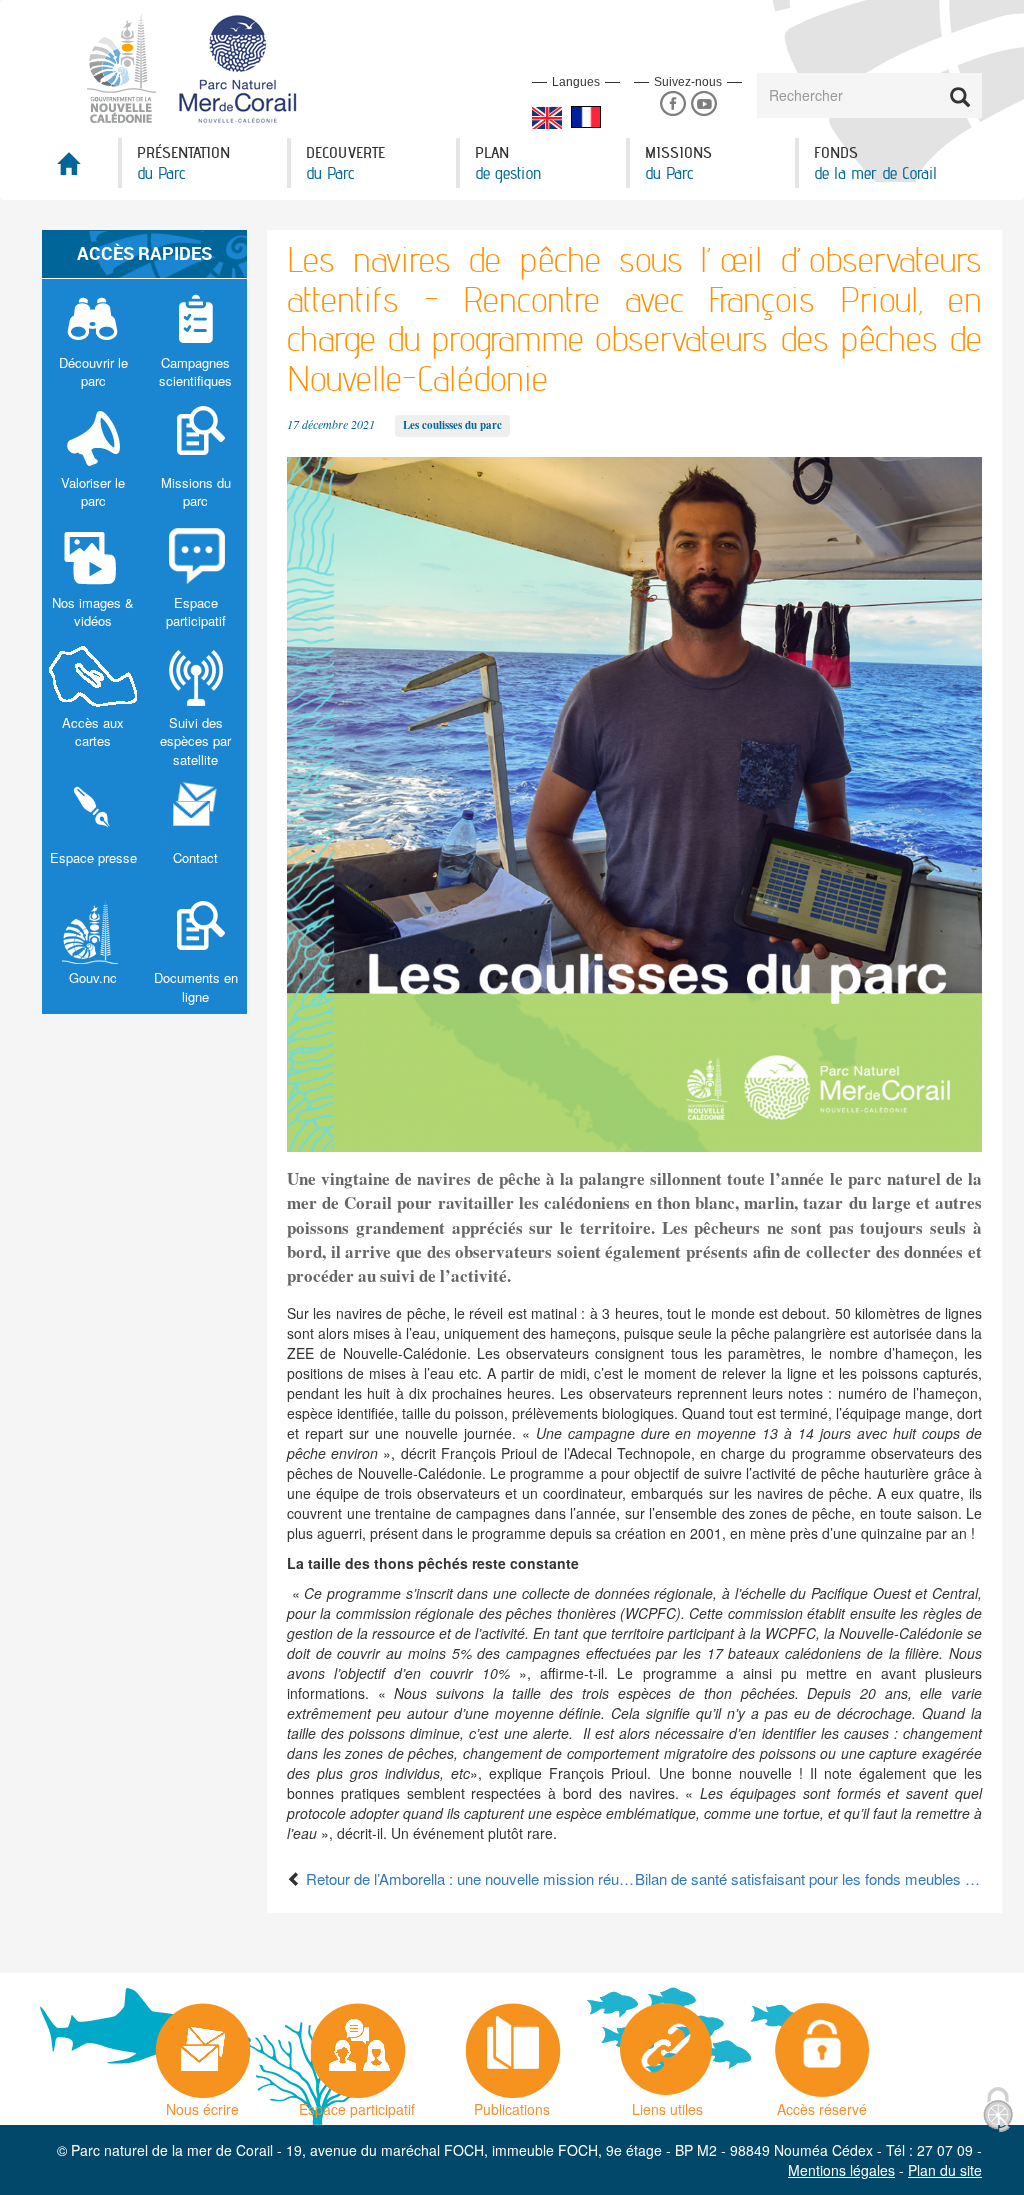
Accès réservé (822, 2104)
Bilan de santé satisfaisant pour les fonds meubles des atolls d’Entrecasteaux (809, 1878)
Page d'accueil (80, 169)
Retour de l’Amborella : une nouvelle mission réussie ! (468, 1878)
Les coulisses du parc (452, 425)
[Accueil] (203, 67)
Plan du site (945, 2170)
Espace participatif (357, 2104)
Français (586, 117)
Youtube (703, 104)
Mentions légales (841, 2170)
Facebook (672, 104)
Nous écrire (202, 2104)
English (547, 118)
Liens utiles (667, 2104)
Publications (512, 2104)
